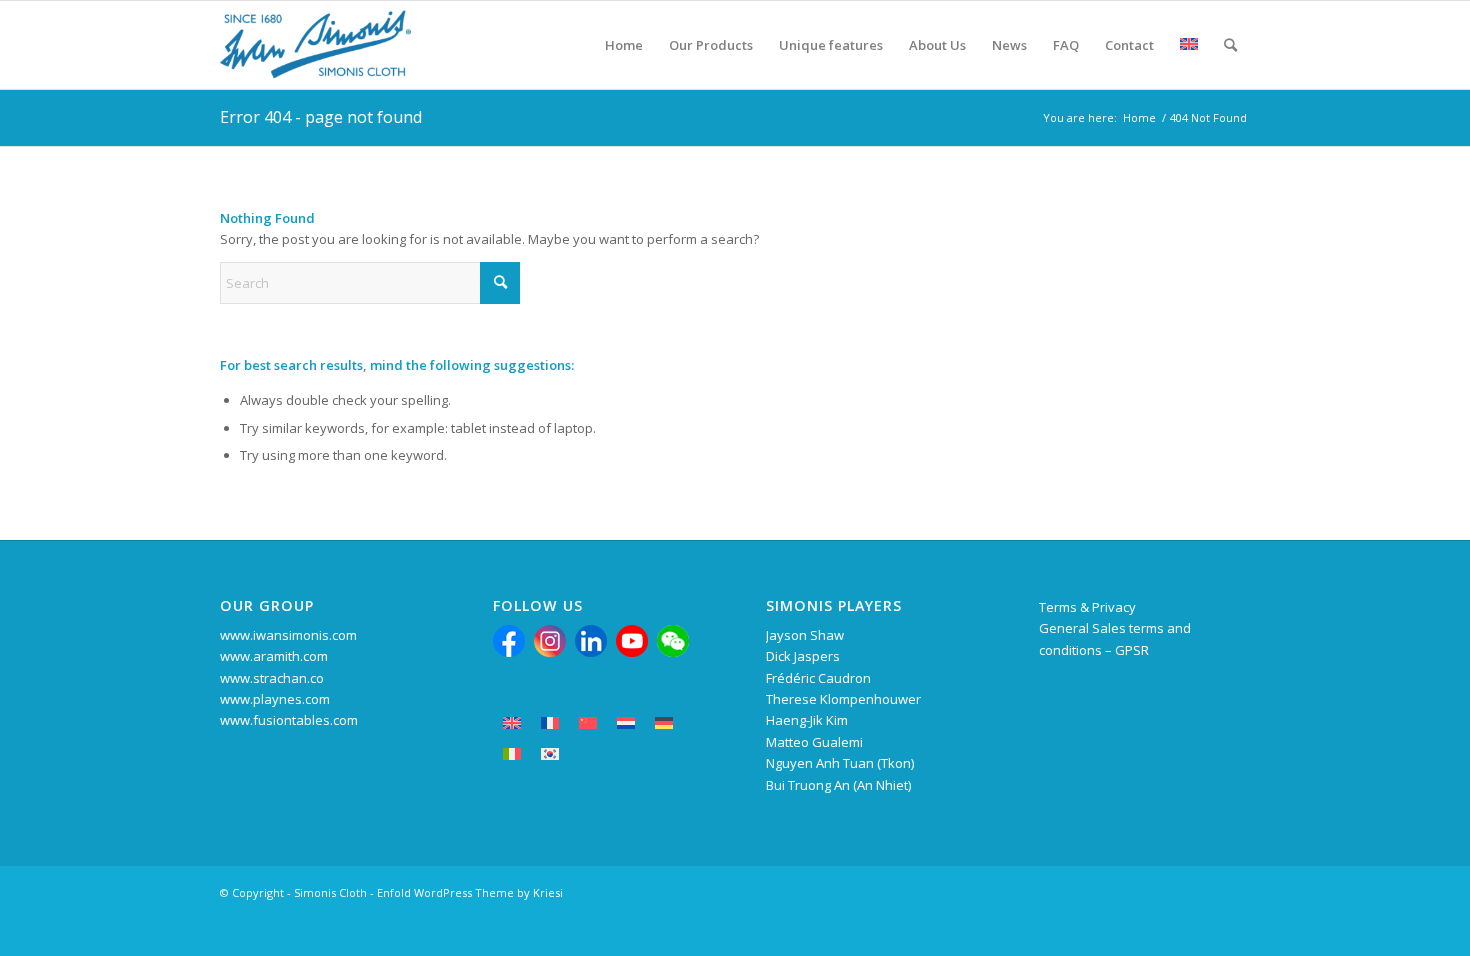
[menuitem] (624, 45)
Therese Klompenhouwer (843, 699)
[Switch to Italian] (512, 754)
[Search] (1230, 45)
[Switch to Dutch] (626, 723)
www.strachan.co (272, 678)
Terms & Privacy (1087, 607)
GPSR (1132, 650)
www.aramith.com (274, 656)
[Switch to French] (550, 723)
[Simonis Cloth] (315, 45)
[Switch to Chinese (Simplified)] (588, 723)
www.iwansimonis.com (288, 635)
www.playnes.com (275, 699)
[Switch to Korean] (550, 754)
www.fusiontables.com (289, 720)
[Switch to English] (512, 723)
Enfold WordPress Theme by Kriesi (470, 892)
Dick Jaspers (803, 656)
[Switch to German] (664, 723)
